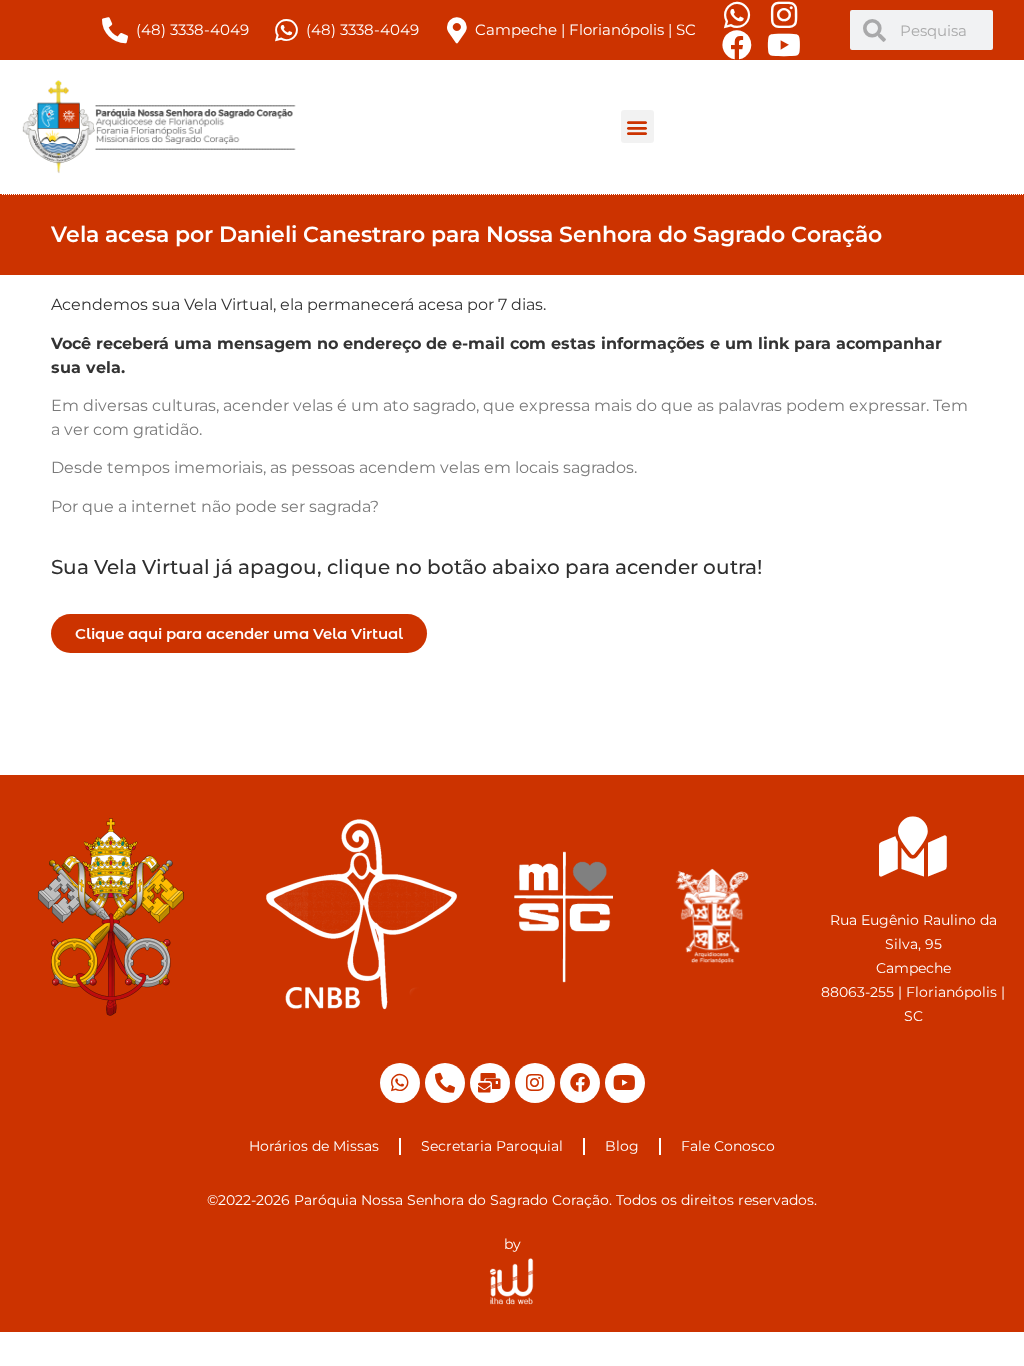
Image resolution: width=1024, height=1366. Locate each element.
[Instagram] (535, 1083)
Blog (622, 1146)
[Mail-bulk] (490, 1083)
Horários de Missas (314, 1146)
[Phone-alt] (445, 1083)
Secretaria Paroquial (492, 1146)
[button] (637, 126)
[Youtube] (625, 1083)
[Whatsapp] (400, 1083)
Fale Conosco (728, 1146)
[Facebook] (580, 1083)
